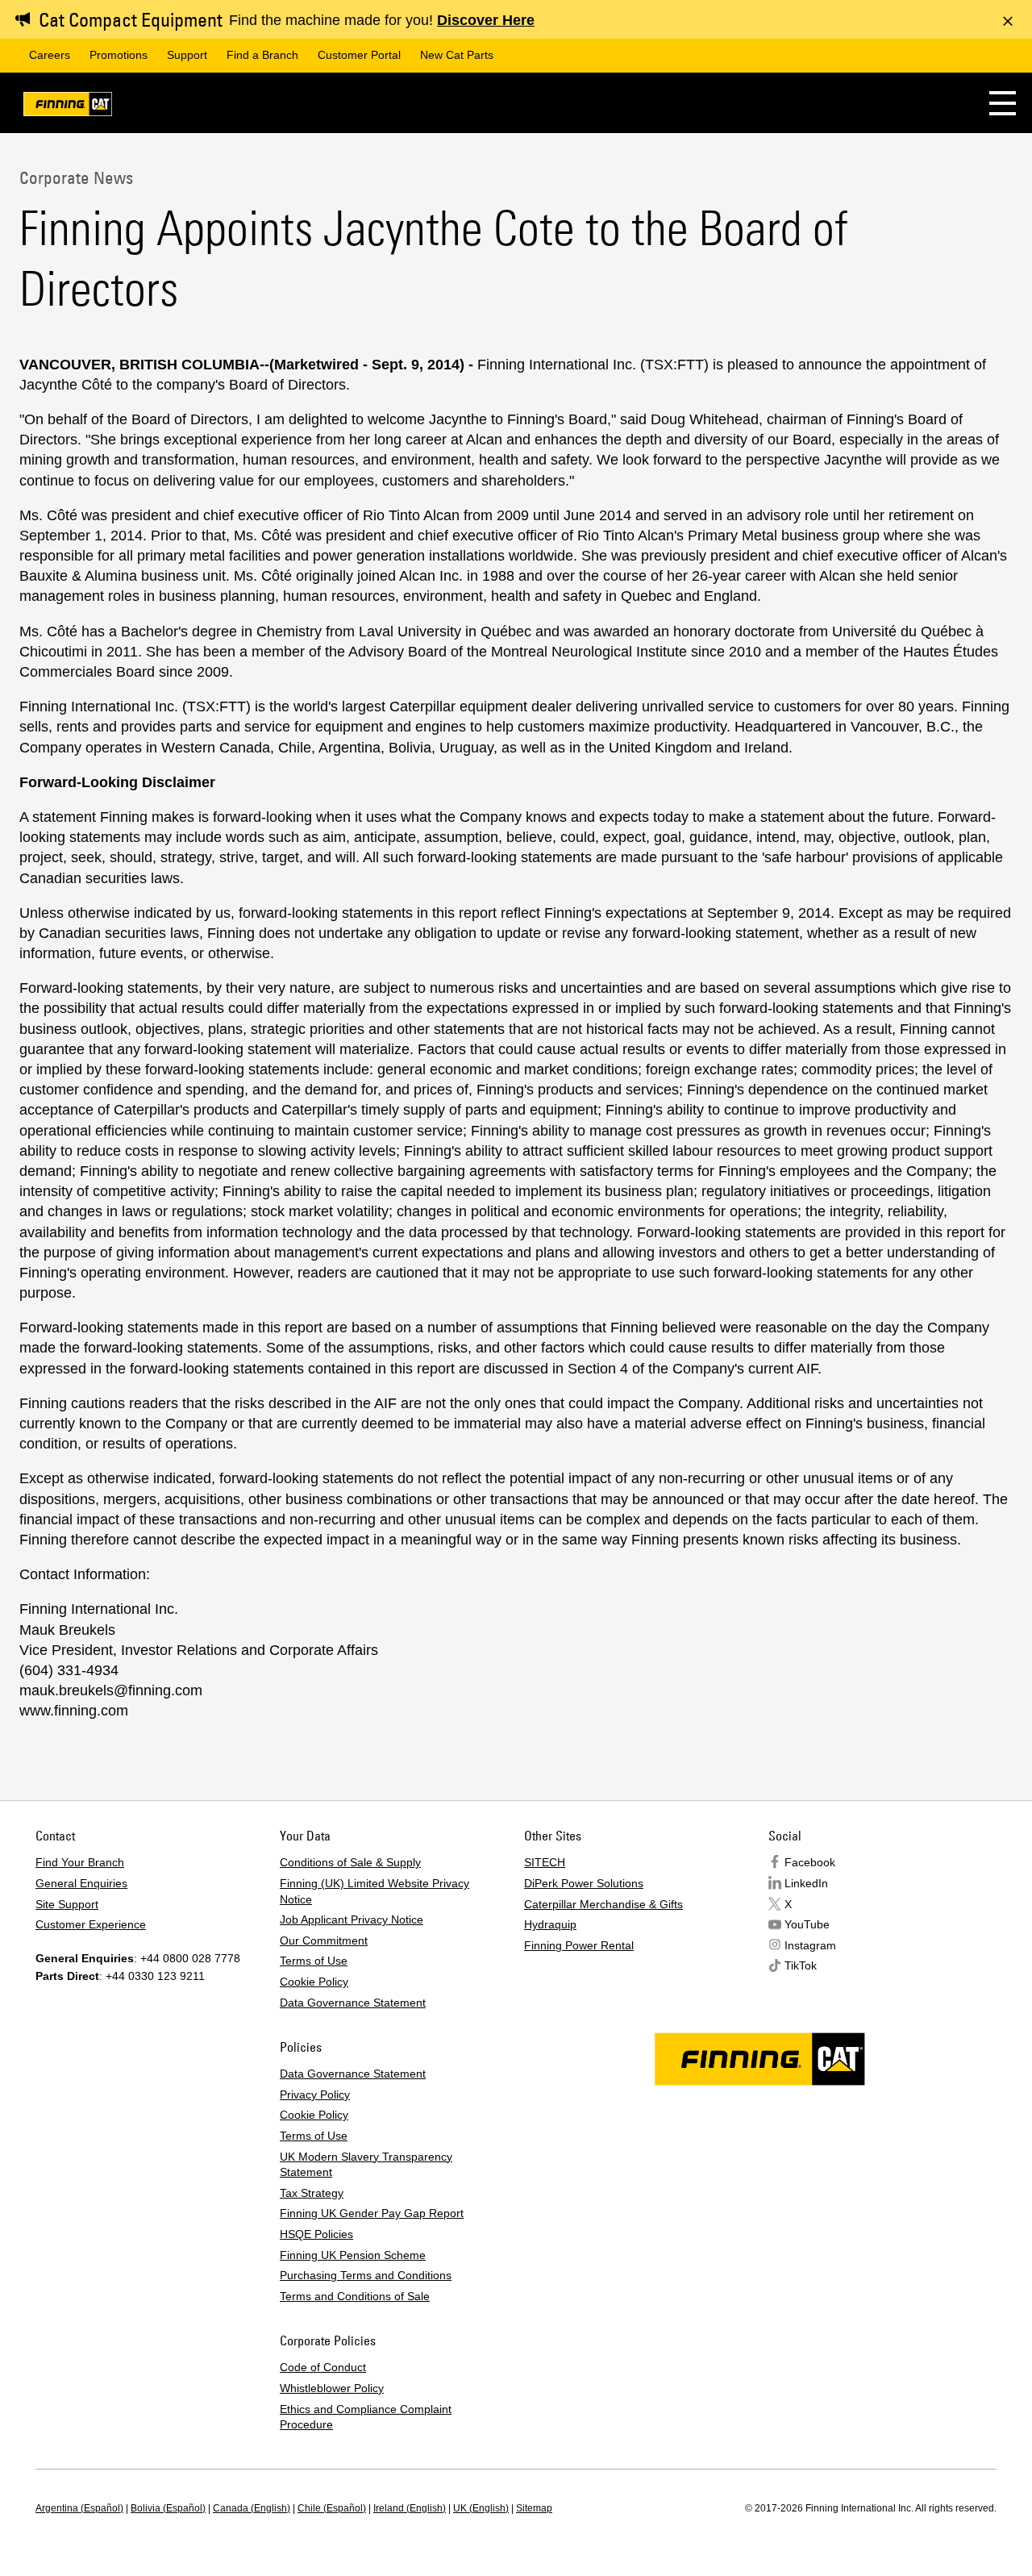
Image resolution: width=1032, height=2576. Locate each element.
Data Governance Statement (353, 2003)
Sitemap (534, 2508)
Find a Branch (262, 55)
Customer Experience (91, 1924)
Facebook (810, 1862)
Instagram (810, 1945)
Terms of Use (314, 1961)
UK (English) (481, 2508)
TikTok (801, 1965)
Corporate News (76, 177)
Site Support (67, 1904)
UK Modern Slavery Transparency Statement (366, 2165)
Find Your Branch (80, 1862)
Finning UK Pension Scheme (353, 2255)
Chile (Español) (332, 2508)
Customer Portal (359, 55)
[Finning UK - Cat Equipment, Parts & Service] (68, 107)
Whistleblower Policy (332, 2388)
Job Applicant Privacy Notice (352, 1919)
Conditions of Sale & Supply (350, 1862)
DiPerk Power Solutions (584, 1883)
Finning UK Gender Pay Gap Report (372, 2213)
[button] (1003, 103)
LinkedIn (806, 1883)
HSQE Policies (316, 2234)
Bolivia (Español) (168, 2508)
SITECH (545, 1862)
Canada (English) (252, 2508)
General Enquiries (81, 1883)
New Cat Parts (457, 55)
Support (187, 55)
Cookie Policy (314, 1982)
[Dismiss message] (1008, 21)
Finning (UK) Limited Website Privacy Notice (375, 1891)
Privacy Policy (315, 2095)
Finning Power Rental (579, 1945)
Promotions (119, 55)
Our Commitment (324, 1940)
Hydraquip (550, 1924)
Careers (50, 55)
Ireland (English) (410, 2508)
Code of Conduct (323, 2367)
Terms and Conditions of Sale (355, 2296)
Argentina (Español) (79, 2508)
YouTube (807, 1924)
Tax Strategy (312, 2193)
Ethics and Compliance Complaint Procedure (366, 2417)
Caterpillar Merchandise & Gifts (603, 1904)
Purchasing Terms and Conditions (366, 2275)
